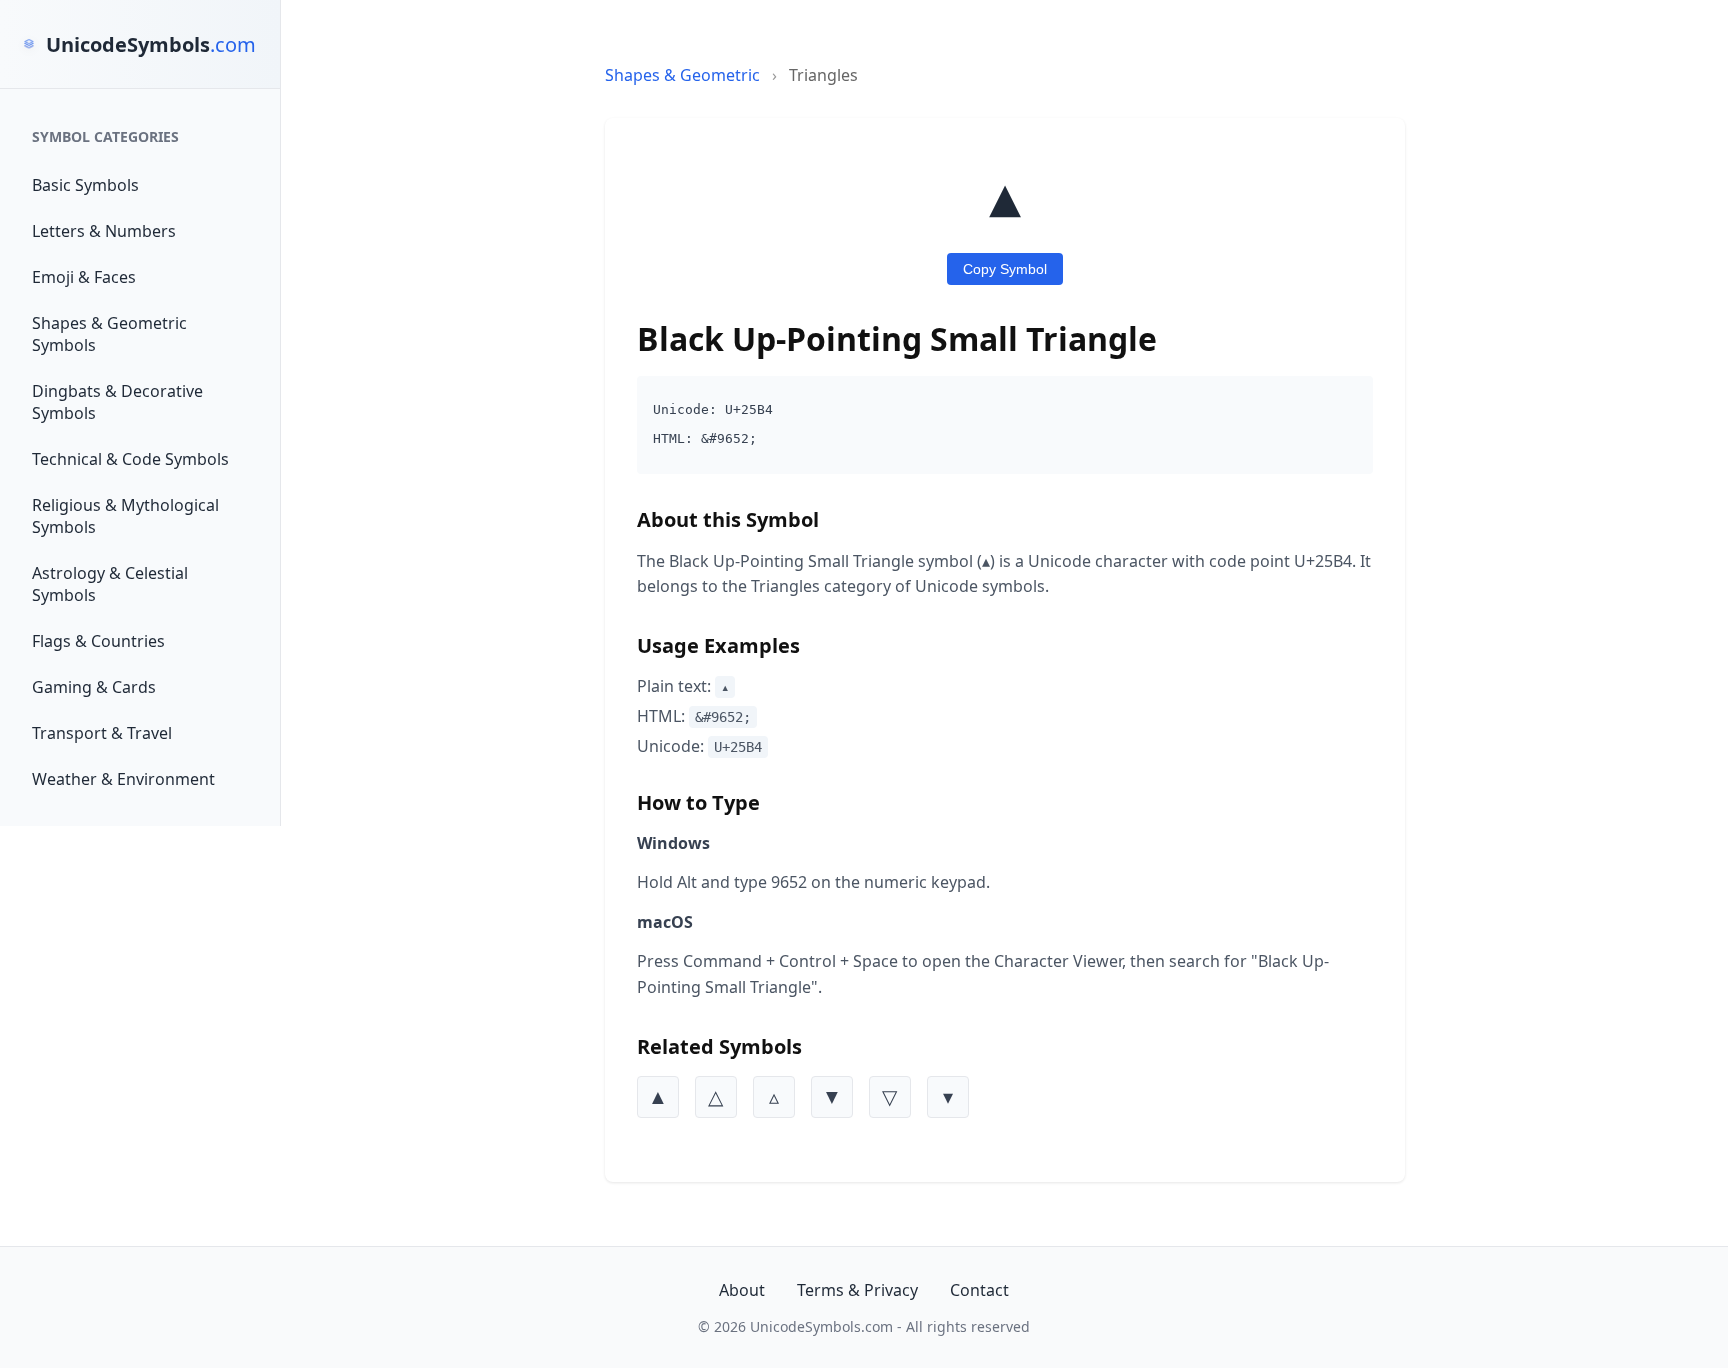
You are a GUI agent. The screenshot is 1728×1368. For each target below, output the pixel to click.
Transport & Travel (102, 733)
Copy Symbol (1005, 269)
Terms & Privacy (857, 1290)
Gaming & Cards (94, 687)
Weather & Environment (123, 779)
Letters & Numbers (104, 231)
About (742, 1290)
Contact (979, 1290)
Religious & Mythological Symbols (125, 516)
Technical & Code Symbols (130, 459)
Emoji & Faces (84, 277)
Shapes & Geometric (682, 75)
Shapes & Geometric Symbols (109, 334)
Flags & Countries (98, 641)
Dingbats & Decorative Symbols (117, 402)
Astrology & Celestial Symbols (110, 584)
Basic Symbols (85, 185)
